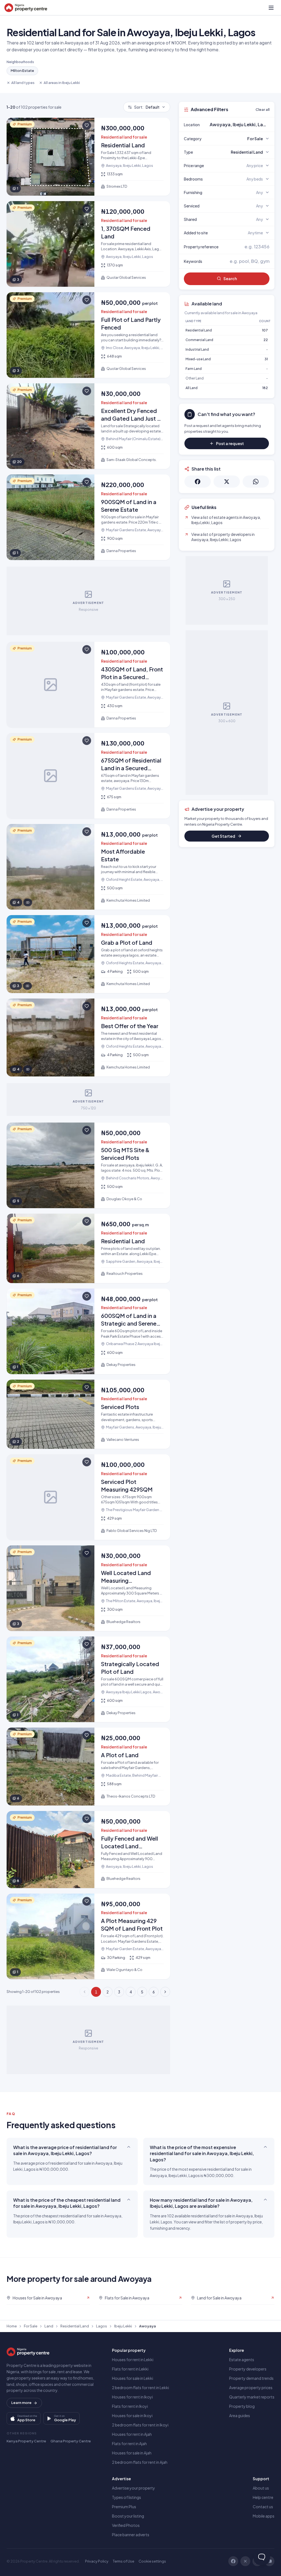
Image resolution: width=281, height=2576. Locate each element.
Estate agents (242, 2360)
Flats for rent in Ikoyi (130, 2406)
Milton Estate (22, 71)
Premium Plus (124, 2507)
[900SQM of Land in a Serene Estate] (88, 517)
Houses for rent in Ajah (132, 2434)
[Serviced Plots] (88, 1414)
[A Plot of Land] (88, 1767)
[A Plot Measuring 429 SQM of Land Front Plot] (88, 1936)
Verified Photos (126, 2525)
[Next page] (165, 1992)
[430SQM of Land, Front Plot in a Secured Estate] (88, 685)
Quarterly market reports (252, 2397)
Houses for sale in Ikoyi (132, 2415)
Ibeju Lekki (123, 2326)
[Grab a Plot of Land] (88, 954)
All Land (192, 388)
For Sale (31, 2326)
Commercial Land (199, 340)
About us (261, 2488)
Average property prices (251, 2387)
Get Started (223, 836)
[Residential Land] (88, 157)
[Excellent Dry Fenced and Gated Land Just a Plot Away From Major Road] (88, 426)
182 (265, 388)
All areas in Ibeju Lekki (62, 83)
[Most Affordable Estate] (88, 867)
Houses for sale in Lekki (133, 2378)
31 (266, 359)
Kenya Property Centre (26, 2441)
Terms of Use (123, 2561)
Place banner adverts (131, 2535)
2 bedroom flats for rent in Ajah (140, 2462)
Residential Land (199, 330)
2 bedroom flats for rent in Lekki (140, 2387)
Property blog (242, 2406)
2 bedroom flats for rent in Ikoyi (140, 2425)
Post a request (230, 443)
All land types (23, 83)
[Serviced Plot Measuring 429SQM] (88, 1497)
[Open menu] (271, 8)
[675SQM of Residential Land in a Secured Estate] (88, 776)
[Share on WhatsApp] (256, 482)
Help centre (263, 2497)
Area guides (240, 2415)
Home (12, 2326)
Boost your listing (128, 2516)
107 (265, 330)
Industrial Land (197, 349)
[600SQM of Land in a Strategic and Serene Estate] (88, 1331)
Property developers (248, 2369)
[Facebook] (233, 2561)
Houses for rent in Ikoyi (132, 2397)
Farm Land (194, 369)
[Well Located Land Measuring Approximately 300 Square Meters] (88, 1588)
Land (49, 2326)
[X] (245, 2561)
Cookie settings (152, 2561)
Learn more (21, 2403)
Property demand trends (251, 2378)
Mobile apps (264, 2516)
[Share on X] (227, 482)
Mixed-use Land (198, 359)
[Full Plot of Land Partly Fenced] (88, 335)
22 (266, 340)
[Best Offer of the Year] (88, 1037)
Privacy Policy (97, 2561)
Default (147, 107)
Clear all (262, 109)
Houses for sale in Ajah (132, 2453)
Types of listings (127, 2497)
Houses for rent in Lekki (133, 2360)
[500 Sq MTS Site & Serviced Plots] (88, 1165)
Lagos (102, 2326)
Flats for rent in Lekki (130, 2369)
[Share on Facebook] (198, 482)
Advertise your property (134, 2488)
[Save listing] (87, 125)
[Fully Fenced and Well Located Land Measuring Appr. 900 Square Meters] (88, 1850)
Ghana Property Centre (71, 2441)
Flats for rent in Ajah (129, 2443)
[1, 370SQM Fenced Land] (88, 244)
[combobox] (240, 125)
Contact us (263, 2507)
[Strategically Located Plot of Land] (88, 1679)
